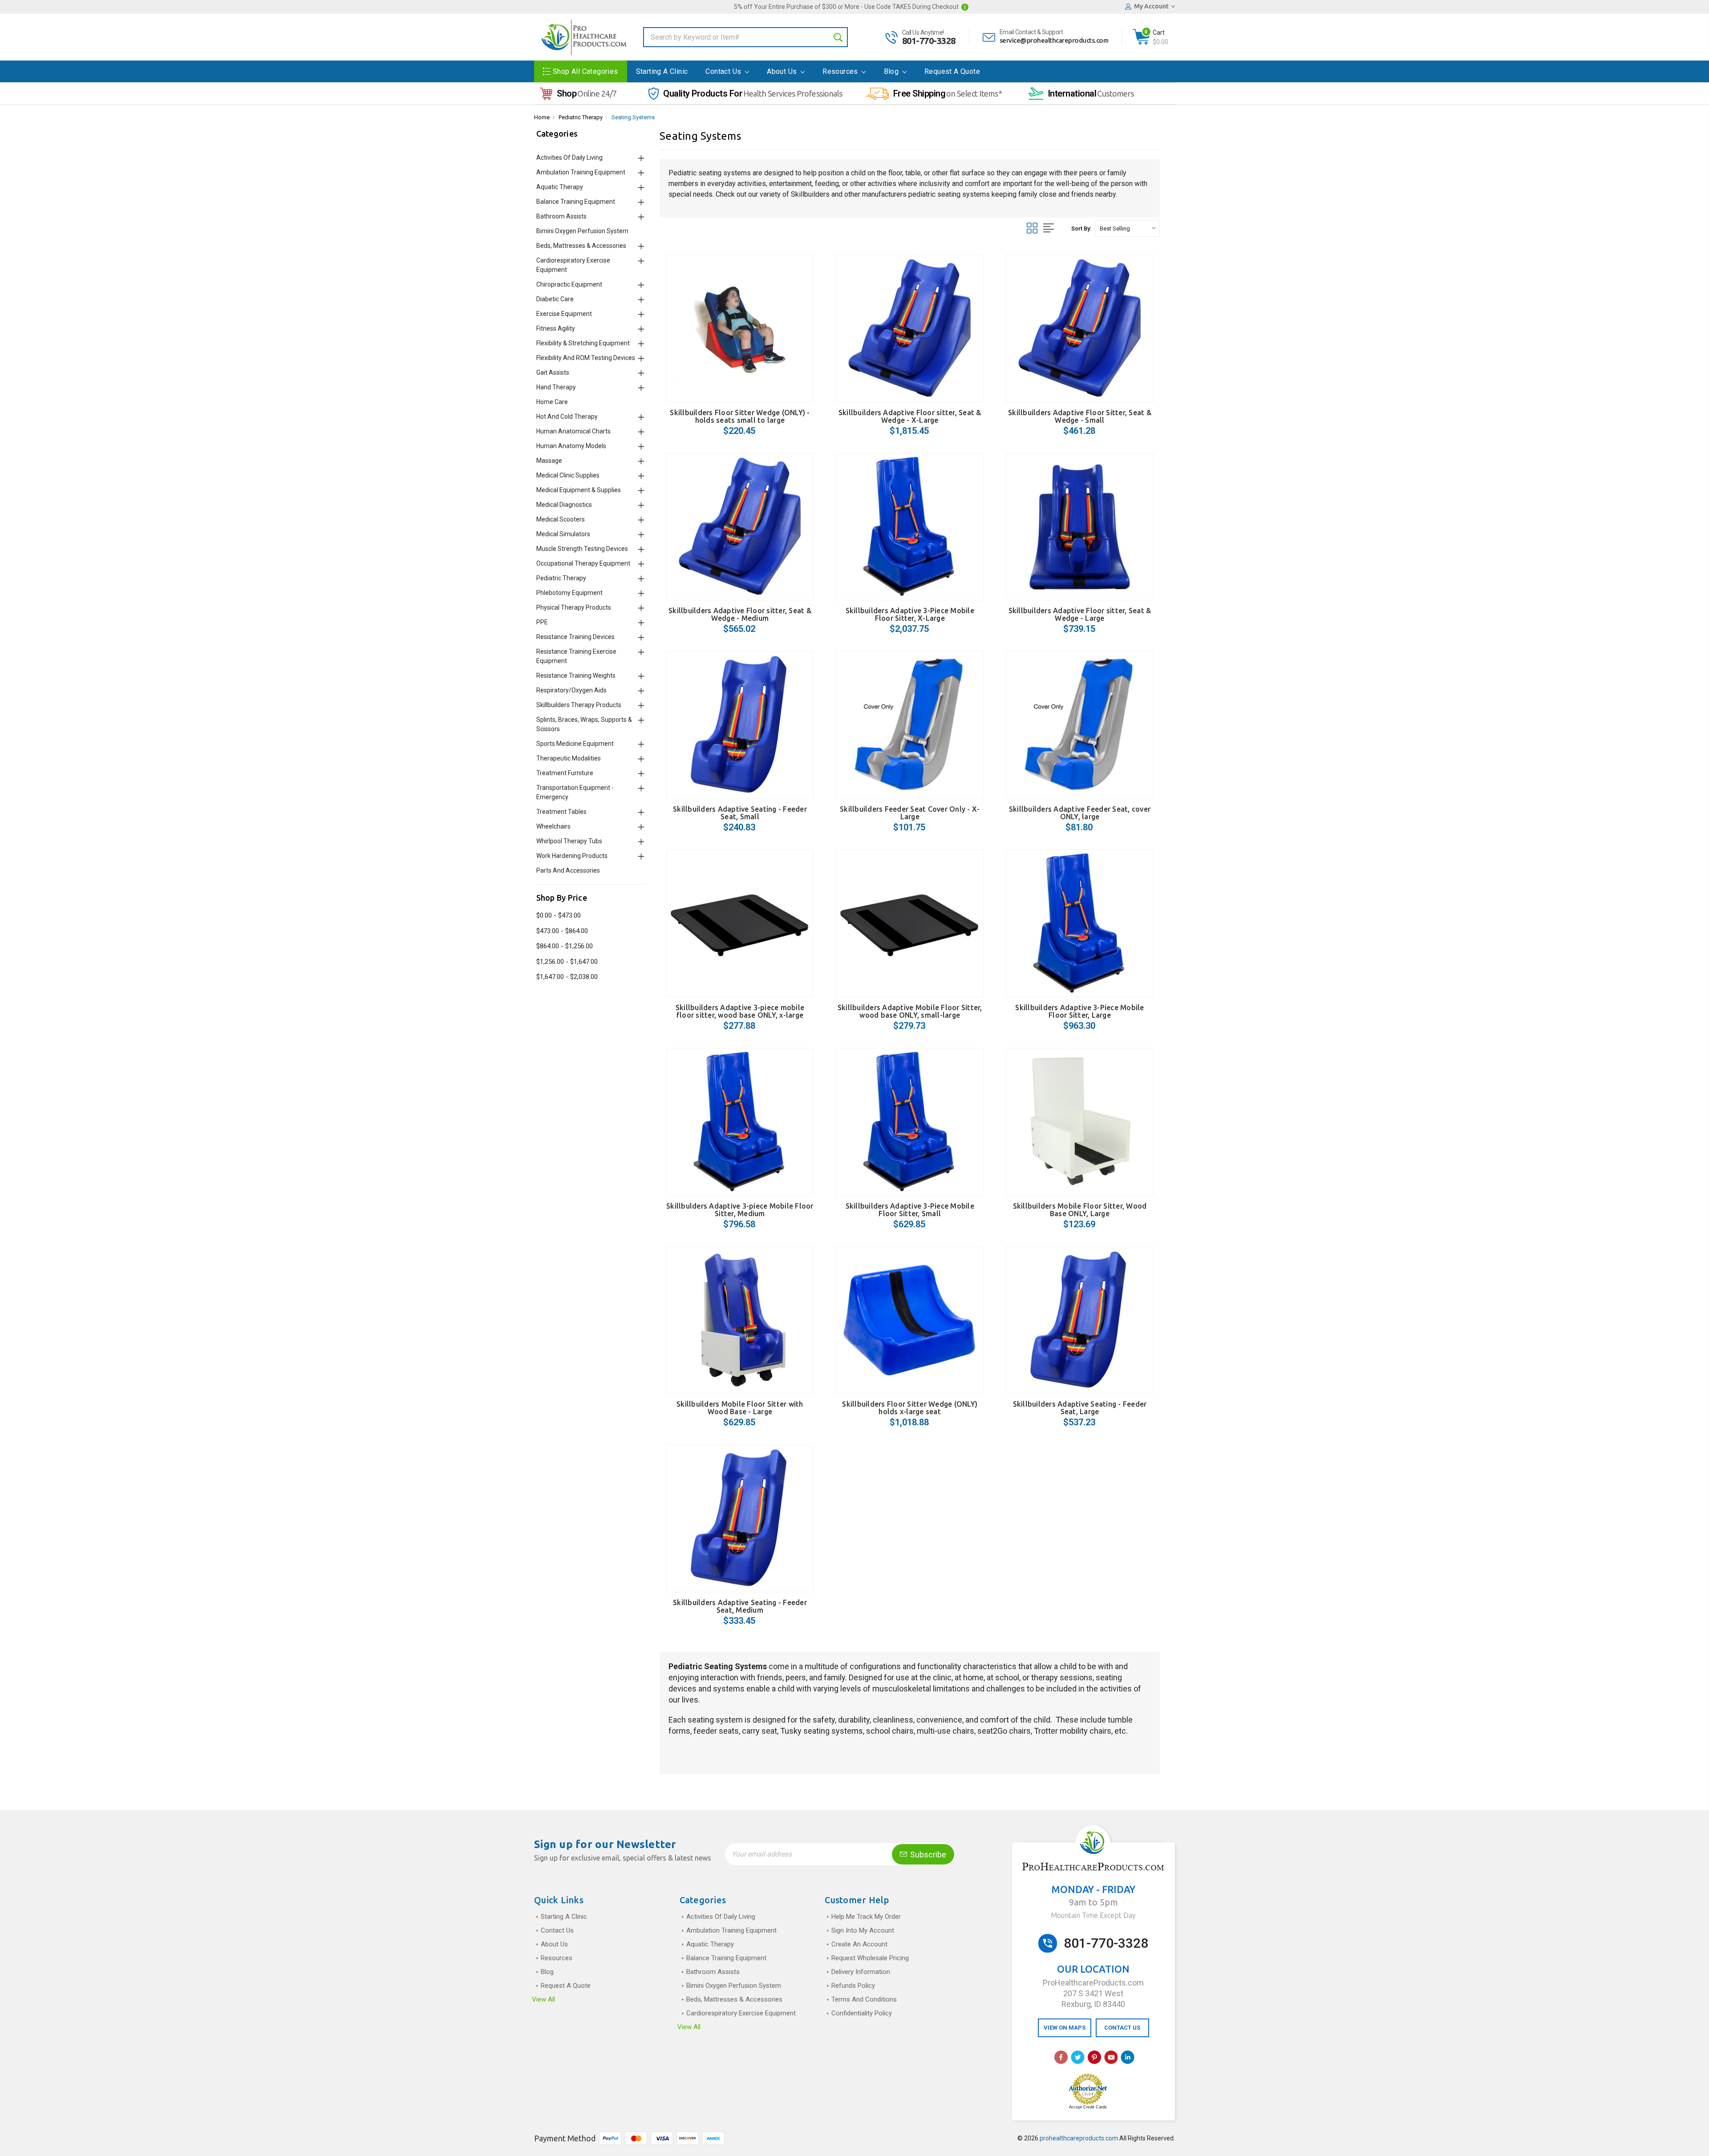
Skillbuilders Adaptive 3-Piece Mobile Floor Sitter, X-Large (910, 614)
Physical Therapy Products (574, 607)
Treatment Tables (561, 812)
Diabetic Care (555, 299)
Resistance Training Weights (576, 676)
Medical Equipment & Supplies (579, 490)
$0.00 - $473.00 (559, 915)
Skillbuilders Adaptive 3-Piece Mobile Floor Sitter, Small (910, 1210)
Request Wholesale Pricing (870, 1958)
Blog (892, 71)
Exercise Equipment (564, 314)
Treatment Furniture (565, 773)
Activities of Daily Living (569, 158)
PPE (542, 622)
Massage (549, 461)
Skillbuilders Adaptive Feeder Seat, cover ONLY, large (1080, 813)
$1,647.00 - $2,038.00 (567, 977)
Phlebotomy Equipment (569, 593)
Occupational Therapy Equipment (583, 563)
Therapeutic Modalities (569, 758)
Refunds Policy (853, 1986)
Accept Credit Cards (1088, 2107)
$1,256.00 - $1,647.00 (567, 962)
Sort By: (1081, 229)
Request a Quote (952, 71)
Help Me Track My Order (866, 1917)
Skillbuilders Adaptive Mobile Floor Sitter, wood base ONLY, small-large (910, 1011)
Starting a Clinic (662, 71)
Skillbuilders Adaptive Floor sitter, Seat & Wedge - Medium (740, 614)
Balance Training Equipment (576, 202)
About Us (783, 71)
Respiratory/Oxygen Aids (571, 690)
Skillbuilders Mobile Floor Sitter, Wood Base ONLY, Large (1080, 1210)
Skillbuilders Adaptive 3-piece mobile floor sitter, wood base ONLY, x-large (740, 1011)
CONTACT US (1122, 2028)
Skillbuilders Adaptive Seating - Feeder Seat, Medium (740, 1606)
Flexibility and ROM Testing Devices (586, 358)
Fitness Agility (556, 328)
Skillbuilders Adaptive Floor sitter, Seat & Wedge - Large (1080, 614)
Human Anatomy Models (571, 446)
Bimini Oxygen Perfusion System (582, 231)
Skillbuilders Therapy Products (579, 705)
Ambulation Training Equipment (581, 172)
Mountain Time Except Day (1093, 1915)
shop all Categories (585, 71)
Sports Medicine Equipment (575, 744)
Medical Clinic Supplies (568, 475)
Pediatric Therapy (581, 117)
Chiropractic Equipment (569, 284)
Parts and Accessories (568, 870)
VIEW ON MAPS (1065, 2028)
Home (542, 117)
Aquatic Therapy (560, 187)
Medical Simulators (563, 534)
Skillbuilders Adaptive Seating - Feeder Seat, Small (740, 813)
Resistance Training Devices (575, 637)
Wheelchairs (553, 826)
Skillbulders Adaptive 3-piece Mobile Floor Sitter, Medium (740, 1210)
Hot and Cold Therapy (567, 417)
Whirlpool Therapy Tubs (569, 841)
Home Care (552, 402)
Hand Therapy (556, 387)
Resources (841, 71)
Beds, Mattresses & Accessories (581, 246)
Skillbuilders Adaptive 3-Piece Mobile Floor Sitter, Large (1079, 1011)
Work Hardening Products (572, 856)
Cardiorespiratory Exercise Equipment (741, 2013)
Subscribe (927, 1855)
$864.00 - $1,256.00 (565, 946)
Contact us (724, 71)
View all (543, 1999)
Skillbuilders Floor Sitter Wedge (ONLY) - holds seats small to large (740, 416)
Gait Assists (553, 372)
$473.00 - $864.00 (562, 931)
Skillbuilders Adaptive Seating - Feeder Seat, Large (1080, 1408)
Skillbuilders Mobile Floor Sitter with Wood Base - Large (740, 1408)
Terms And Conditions (864, 1999)
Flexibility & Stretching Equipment (583, 343)
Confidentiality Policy (862, 2013)
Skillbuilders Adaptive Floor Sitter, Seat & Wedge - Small (1080, 416)
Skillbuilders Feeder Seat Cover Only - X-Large (910, 813)
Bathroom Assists (561, 216)
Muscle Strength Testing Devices (582, 549)
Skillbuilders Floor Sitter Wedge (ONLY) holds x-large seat (910, 1408)
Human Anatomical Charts (573, 431)
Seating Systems (633, 117)
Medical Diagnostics (564, 505)
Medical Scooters (561, 519)
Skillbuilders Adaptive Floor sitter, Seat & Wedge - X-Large (910, 416)
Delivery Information (861, 1972)
